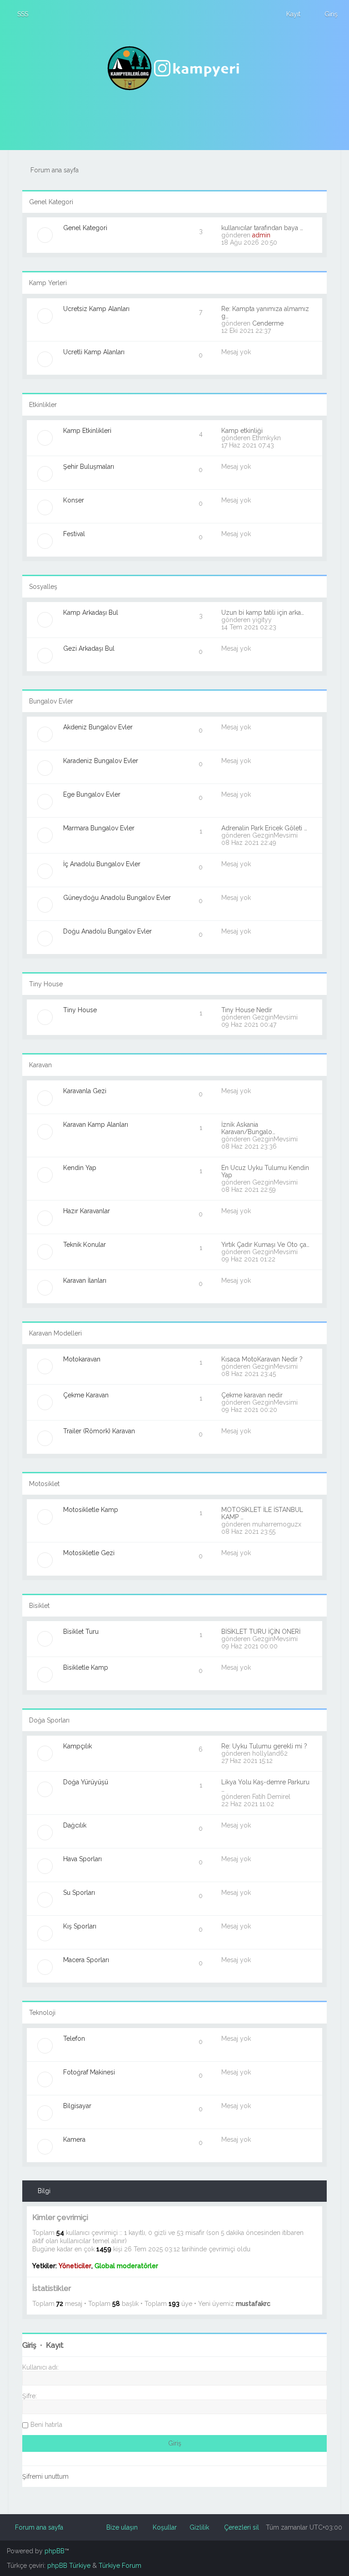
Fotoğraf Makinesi (89, 2072)
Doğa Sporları (49, 1720)
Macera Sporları (86, 1960)
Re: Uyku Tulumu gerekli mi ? (264, 1746)
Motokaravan (82, 1359)
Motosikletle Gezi (89, 1553)
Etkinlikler (43, 405)
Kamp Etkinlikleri (87, 431)
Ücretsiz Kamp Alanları (96, 309)
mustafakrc (253, 2304)
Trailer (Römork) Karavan (99, 1431)
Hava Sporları (82, 1859)
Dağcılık (75, 1825)
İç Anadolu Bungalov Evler (102, 864)
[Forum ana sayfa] (174, 68)
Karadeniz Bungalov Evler (101, 761)
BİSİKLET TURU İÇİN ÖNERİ (261, 1632)
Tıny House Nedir (247, 1010)
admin (261, 235)
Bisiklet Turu (81, 1632)
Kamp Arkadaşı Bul (91, 613)
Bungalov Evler (51, 701)
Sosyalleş (43, 587)
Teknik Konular (85, 1245)
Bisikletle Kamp (86, 1667)
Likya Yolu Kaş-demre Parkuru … (265, 1786)
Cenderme (268, 323)
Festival (74, 534)
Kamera (74, 2139)
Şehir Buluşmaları (89, 467)
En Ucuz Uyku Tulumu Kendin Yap (265, 1171)
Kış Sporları (80, 1926)
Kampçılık (77, 1746)
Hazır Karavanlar (87, 1211)
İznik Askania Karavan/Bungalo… (248, 1128)
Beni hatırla (46, 2425)
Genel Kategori (51, 202)
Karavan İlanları (85, 1280)
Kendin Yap (80, 1168)
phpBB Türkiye (69, 2566)
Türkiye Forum (120, 2566)
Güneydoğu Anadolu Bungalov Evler (117, 898)
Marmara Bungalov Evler (99, 828)
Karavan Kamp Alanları (96, 1125)
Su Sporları (79, 1893)
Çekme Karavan (86, 1395)
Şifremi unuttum (45, 2476)
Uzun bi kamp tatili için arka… (263, 613)
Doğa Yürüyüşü (86, 1782)
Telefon (74, 2039)
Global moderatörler (126, 2266)
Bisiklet (39, 1606)
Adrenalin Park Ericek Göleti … (264, 828)
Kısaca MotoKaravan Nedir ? (262, 1359)
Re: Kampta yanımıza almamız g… (265, 312)
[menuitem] (19, 14)
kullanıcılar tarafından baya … (262, 228)
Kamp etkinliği (242, 431)
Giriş (29, 2345)
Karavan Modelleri (55, 1333)
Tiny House (46, 984)
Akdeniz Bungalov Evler (98, 727)
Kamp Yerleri (48, 283)
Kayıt (55, 2345)
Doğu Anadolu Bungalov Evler (107, 931)
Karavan (40, 1065)
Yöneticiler (75, 2266)
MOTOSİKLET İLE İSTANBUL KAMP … (262, 1513)
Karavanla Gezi (85, 1091)
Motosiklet (44, 1484)
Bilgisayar (77, 2106)
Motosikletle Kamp (91, 1510)
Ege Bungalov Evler (92, 794)
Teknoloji (42, 2013)
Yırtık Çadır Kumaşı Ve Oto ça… (265, 1245)
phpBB (55, 2551)
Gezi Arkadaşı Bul (89, 648)
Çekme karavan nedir (252, 1395)
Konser (74, 500)
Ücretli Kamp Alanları (94, 352)
